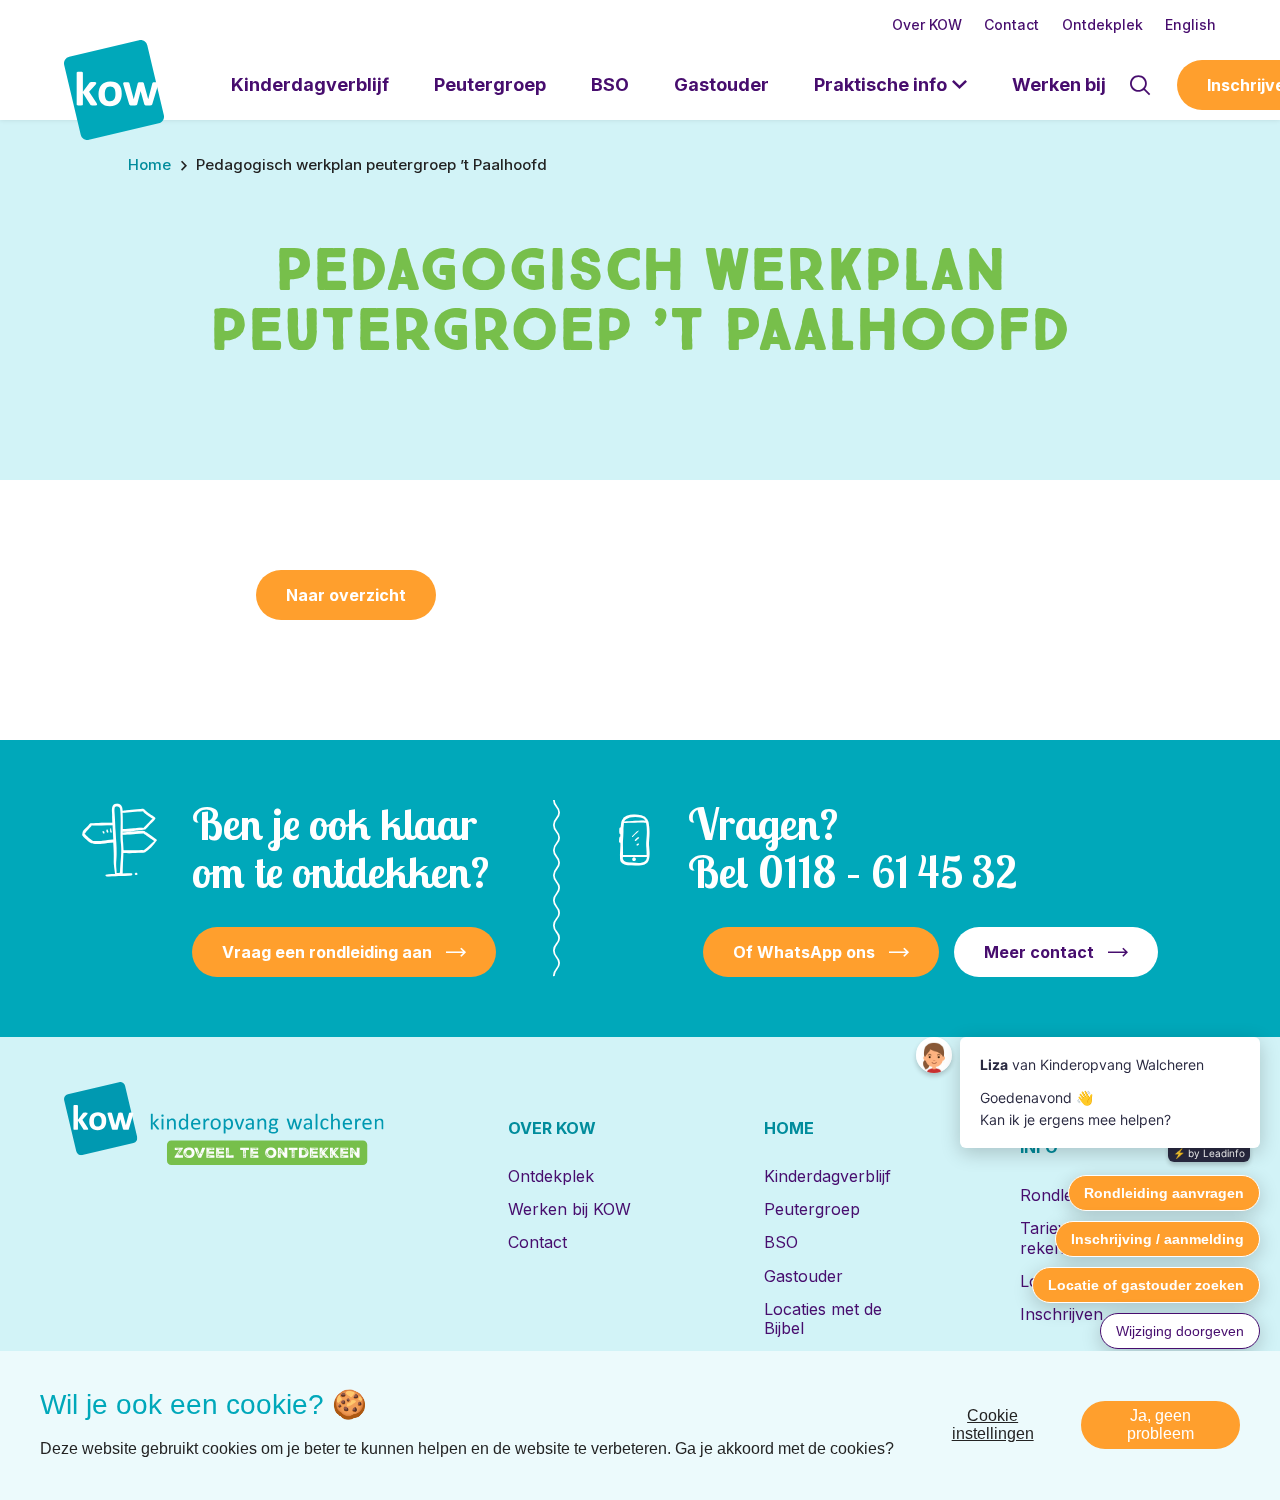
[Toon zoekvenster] (1139, 85)
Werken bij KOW (569, 1209)
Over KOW (927, 24)
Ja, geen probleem (1160, 1424)
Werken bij (1059, 84)
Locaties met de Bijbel (823, 1318)
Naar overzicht (346, 595)
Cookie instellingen (993, 1424)
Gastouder (721, 84)
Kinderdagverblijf (310, 84)
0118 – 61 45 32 (887, 871)
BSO (610, 84)
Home (789, 1128)
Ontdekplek (1102, 24)
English (1190, 24)
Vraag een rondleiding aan (327, 952)
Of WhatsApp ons (804, 952)
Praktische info (880, 84)
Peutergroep (490, 84)
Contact (1011, 24)
